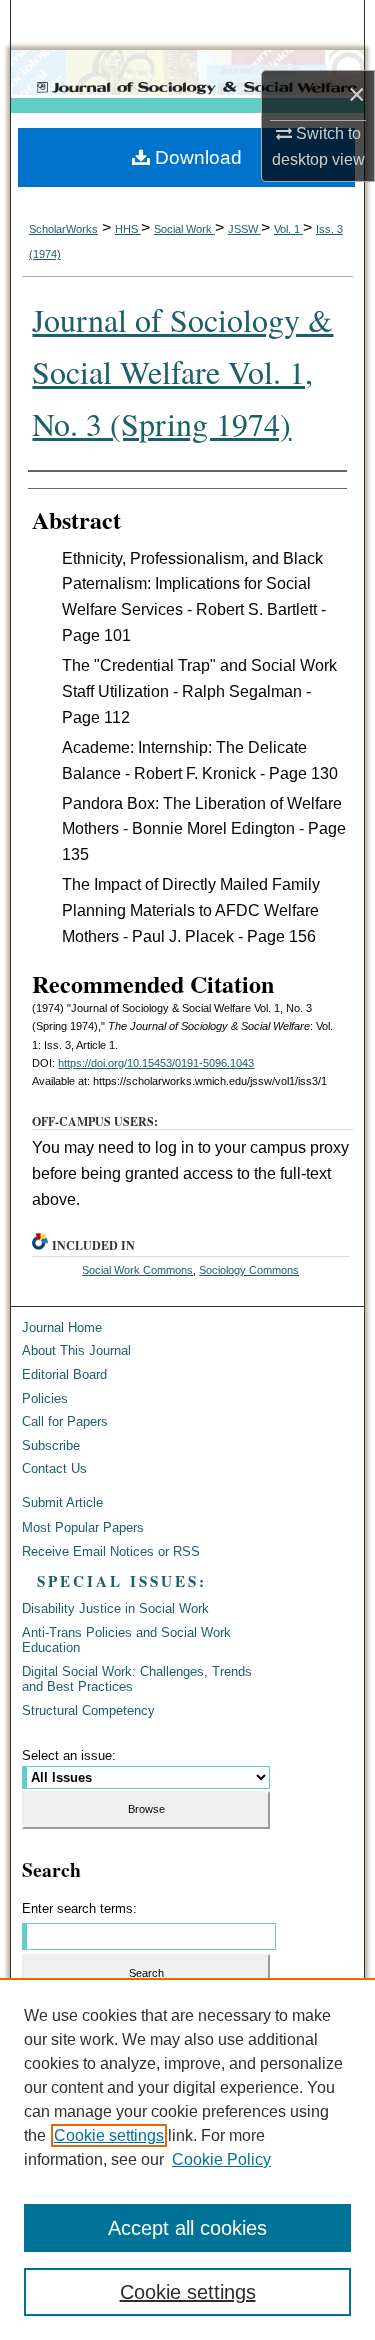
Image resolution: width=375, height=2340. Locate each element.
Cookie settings (109, 2135)
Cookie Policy (221, 2159)
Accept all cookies (187, 2228)
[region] (187, 2159)
